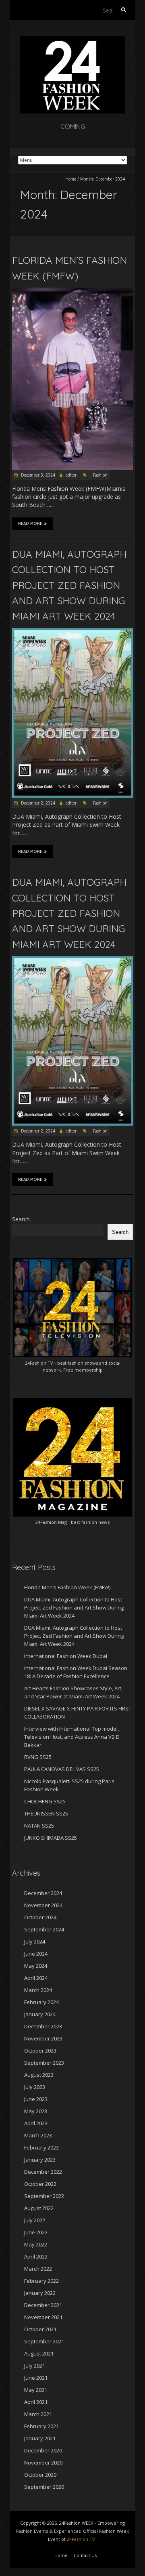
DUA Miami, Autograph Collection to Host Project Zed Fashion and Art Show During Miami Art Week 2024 (69, 585)
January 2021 (40, 2438)
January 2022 (40, 2293)
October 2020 (40, 2475)
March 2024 (38, 1990)
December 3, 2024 (37, 475)
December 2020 (43, 2450)
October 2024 (40, 1917)
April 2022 (36, 2257)
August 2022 (39, 2208)
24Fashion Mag (51, 1522)
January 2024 (40, 2014)
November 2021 (43, 2317)
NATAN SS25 (39, 1826)
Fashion (100, 475)
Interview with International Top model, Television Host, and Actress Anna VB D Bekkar (72, 1737)
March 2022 (38, 2269)
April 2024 (36, 1978)
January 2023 (40, 2160)
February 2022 (41, 2281)
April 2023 (36, 2123)
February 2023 (41, 2147)
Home (71, 179)
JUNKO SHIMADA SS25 (51, 1838)
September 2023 (44, 2063)
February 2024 (41, 2002)
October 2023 (40, 2051)
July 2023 (35, 2087)
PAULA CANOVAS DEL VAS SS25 (62, 1769)
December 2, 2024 (37, 803)
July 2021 (35, 2366)
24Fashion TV (39, 1363)
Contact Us (85, 2555)
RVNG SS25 (38, 1757)
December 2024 (43, 1893)
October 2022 (40, 2184)
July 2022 (35, 2220)
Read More (30, 524)
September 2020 (44, 2487)
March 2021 (38, 2414)
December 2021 (43, 2305)
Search (21, 1219)
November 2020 (43, 2463)
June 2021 (36, 2378)
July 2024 (35, 1941)
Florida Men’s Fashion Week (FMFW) (67, 1587)
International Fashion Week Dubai (66, 1656)
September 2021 (44, 2341)
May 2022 (36, 2244)
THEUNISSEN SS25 (46, 1813)
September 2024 (44, 1929)
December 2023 (43, 2026)
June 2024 (36, 1954)
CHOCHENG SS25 (45, 1801)
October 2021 (40, 2329)
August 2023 (39, 2075)
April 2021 (36, 2402)
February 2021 (41, 2426)
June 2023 (36, 2099)
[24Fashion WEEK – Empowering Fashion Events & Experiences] (72, 40)
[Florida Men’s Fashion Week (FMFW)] (72, 291)
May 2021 (36, 2390)
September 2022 (44, 2196)
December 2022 (43, 2172)
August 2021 (39, 2353)
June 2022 (36, 2232)
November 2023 (43, 2038)
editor (71, 475)
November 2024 (43, 1905)
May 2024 (36, 1966)
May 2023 (36, 2111)
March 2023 (38, 2135)
